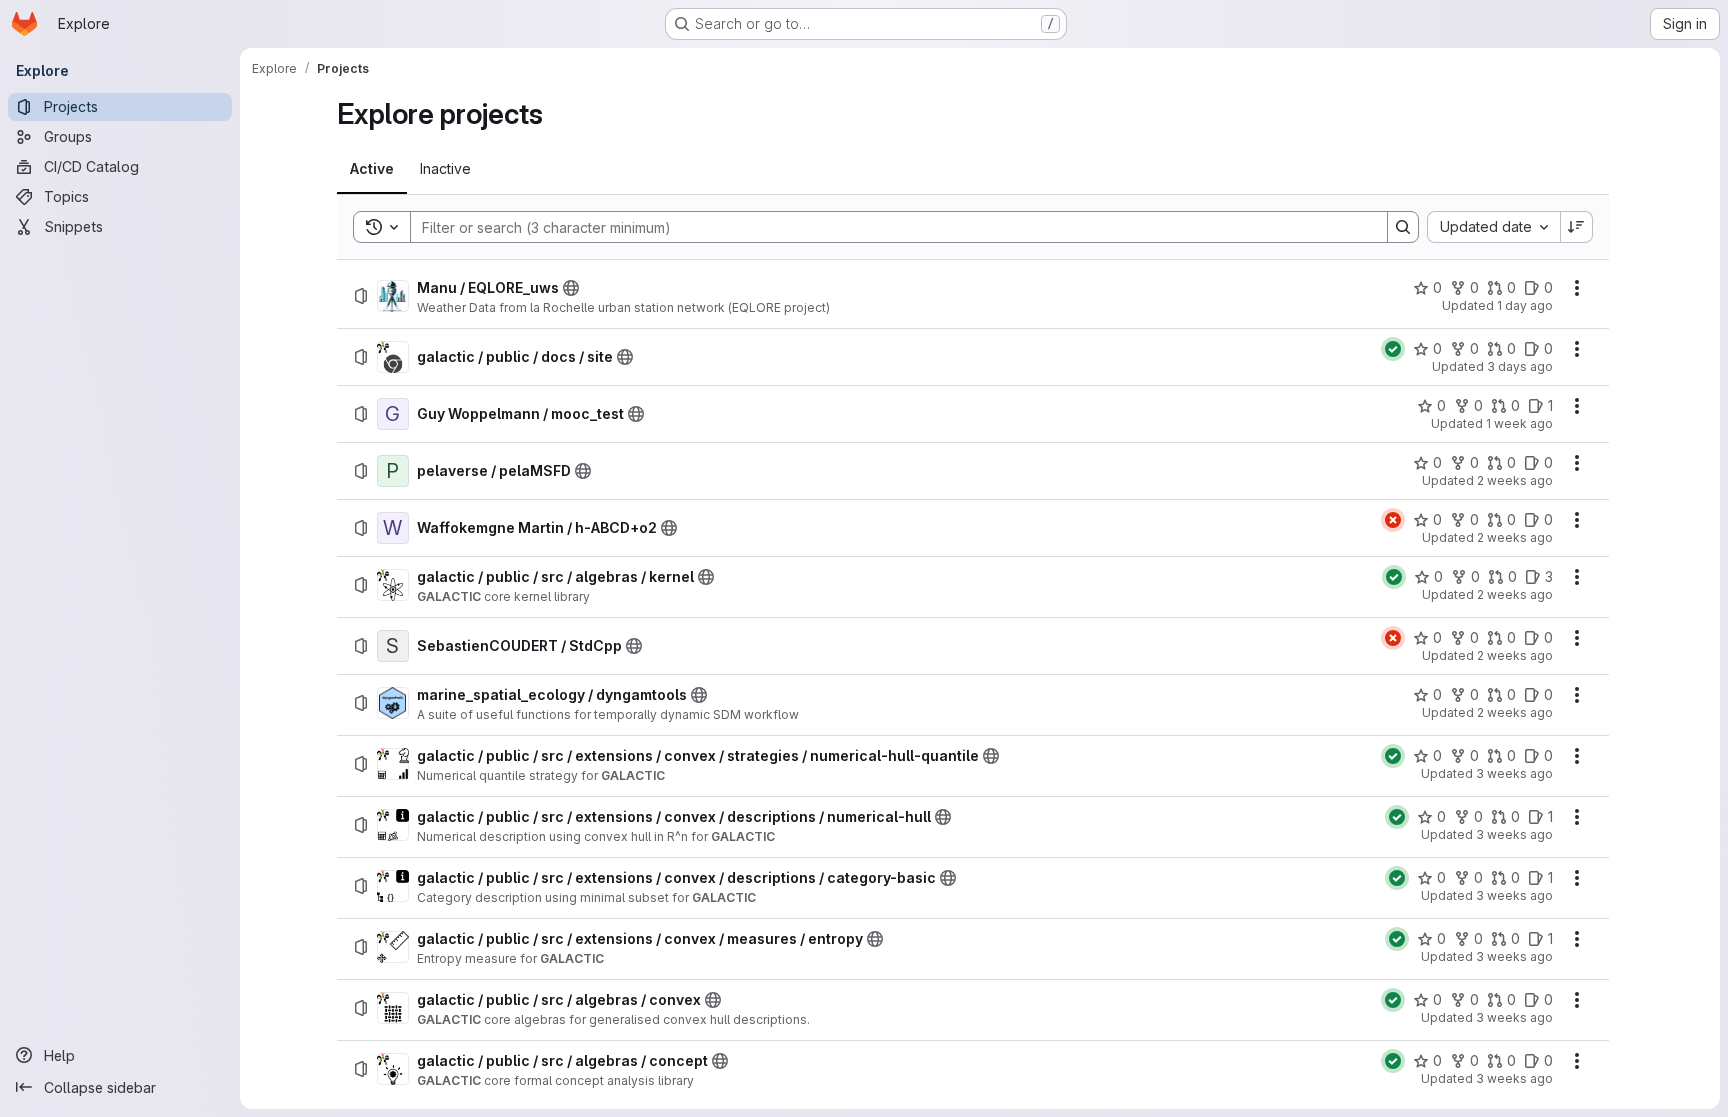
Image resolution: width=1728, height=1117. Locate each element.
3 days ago (1520, 366)
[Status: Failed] (1393, 520)
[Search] (1403, 227)
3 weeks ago (1514, 773)
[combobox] (1493, 227)
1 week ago (1519, 423)
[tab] (372, 169)
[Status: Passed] (1393, 349)
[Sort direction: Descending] (1577, 227)
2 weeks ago (1515, 480)
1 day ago (1525, 305)
